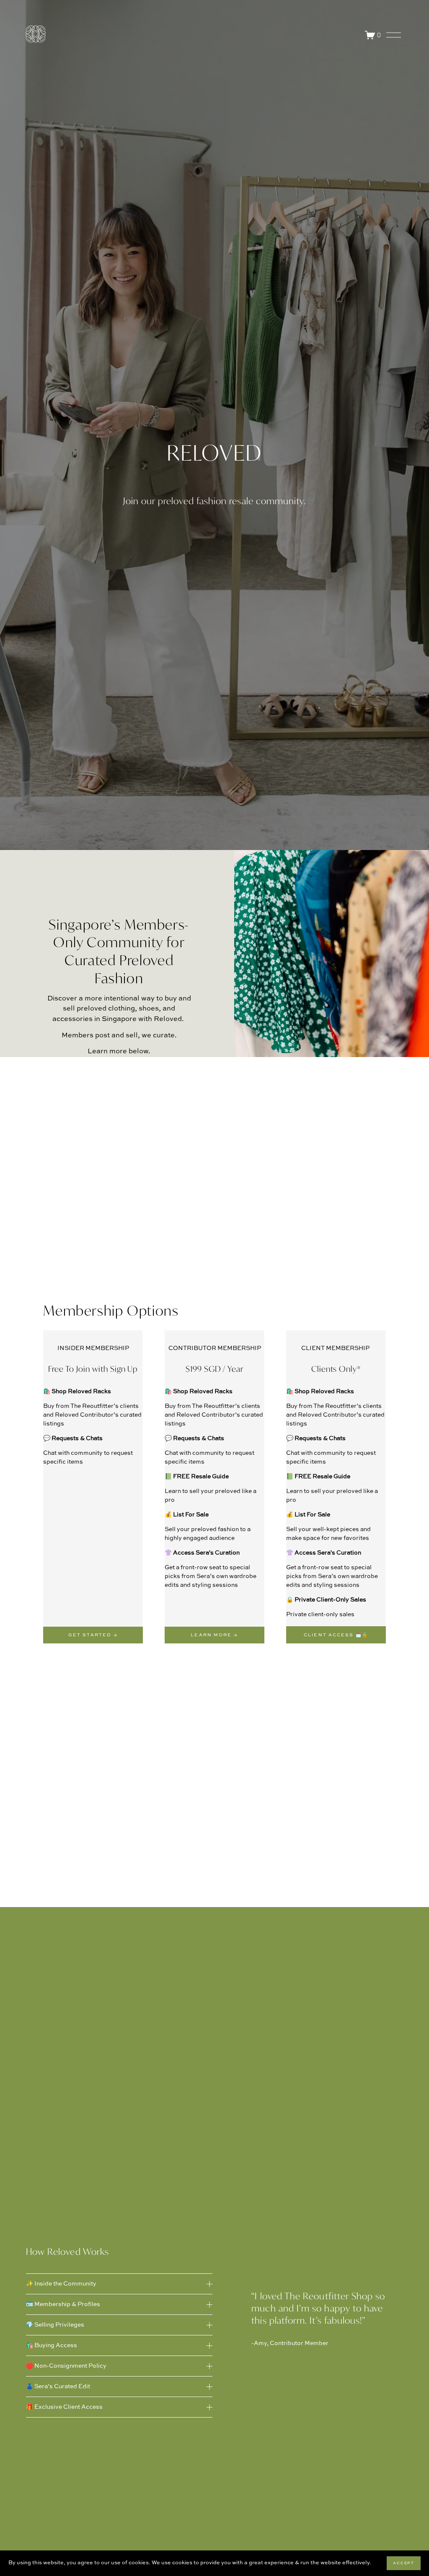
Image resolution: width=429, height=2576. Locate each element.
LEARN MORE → (214, 1635)
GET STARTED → (93, 1635)
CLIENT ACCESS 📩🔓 (336, 1635)
